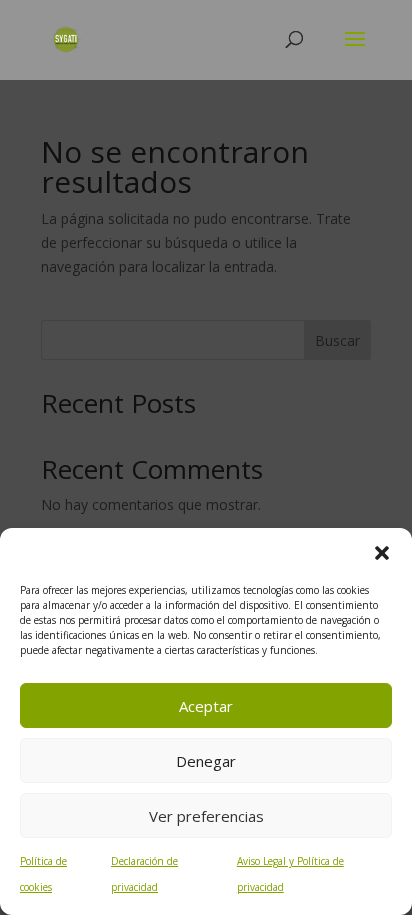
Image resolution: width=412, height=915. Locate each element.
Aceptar (206, 706)
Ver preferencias (206, 816)
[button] (382, 553)
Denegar (206, 761)
